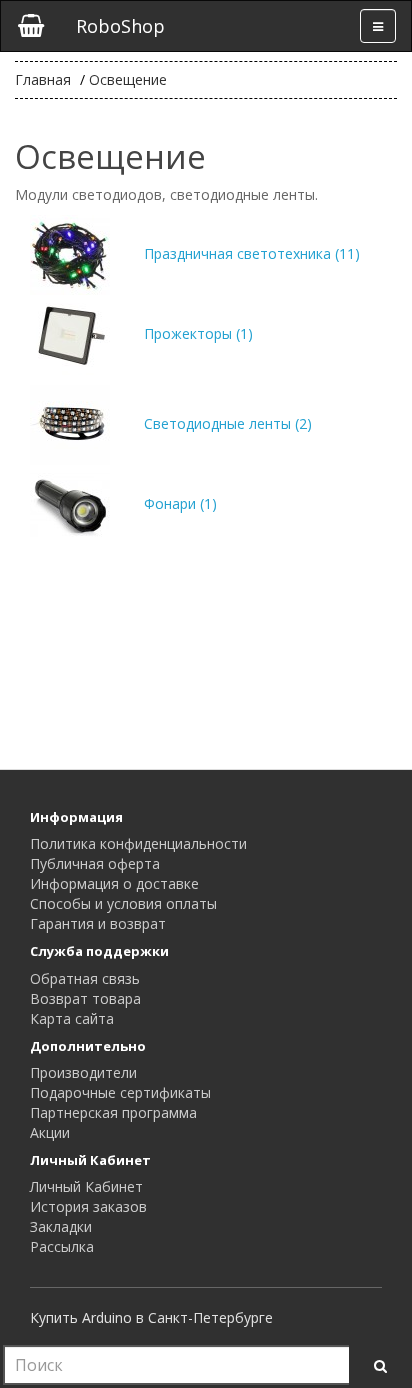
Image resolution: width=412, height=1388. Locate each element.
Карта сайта (72, 1018)
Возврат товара (85, 998)
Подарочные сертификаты (120, 1092)
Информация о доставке (114, 883)
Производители (83, 1072)
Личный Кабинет (86, 1186)
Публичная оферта (95, 863)
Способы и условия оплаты (123, 903)
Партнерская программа (113, 1112)
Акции (50, 1132)
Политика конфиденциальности (138, 843)
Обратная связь (85, 978)
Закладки (61, 1226)
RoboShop (120, 26)
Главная (43, 79)
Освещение (128, 79)
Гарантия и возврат (98, 923)
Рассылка (62, 1246)
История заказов (88, 1206)
